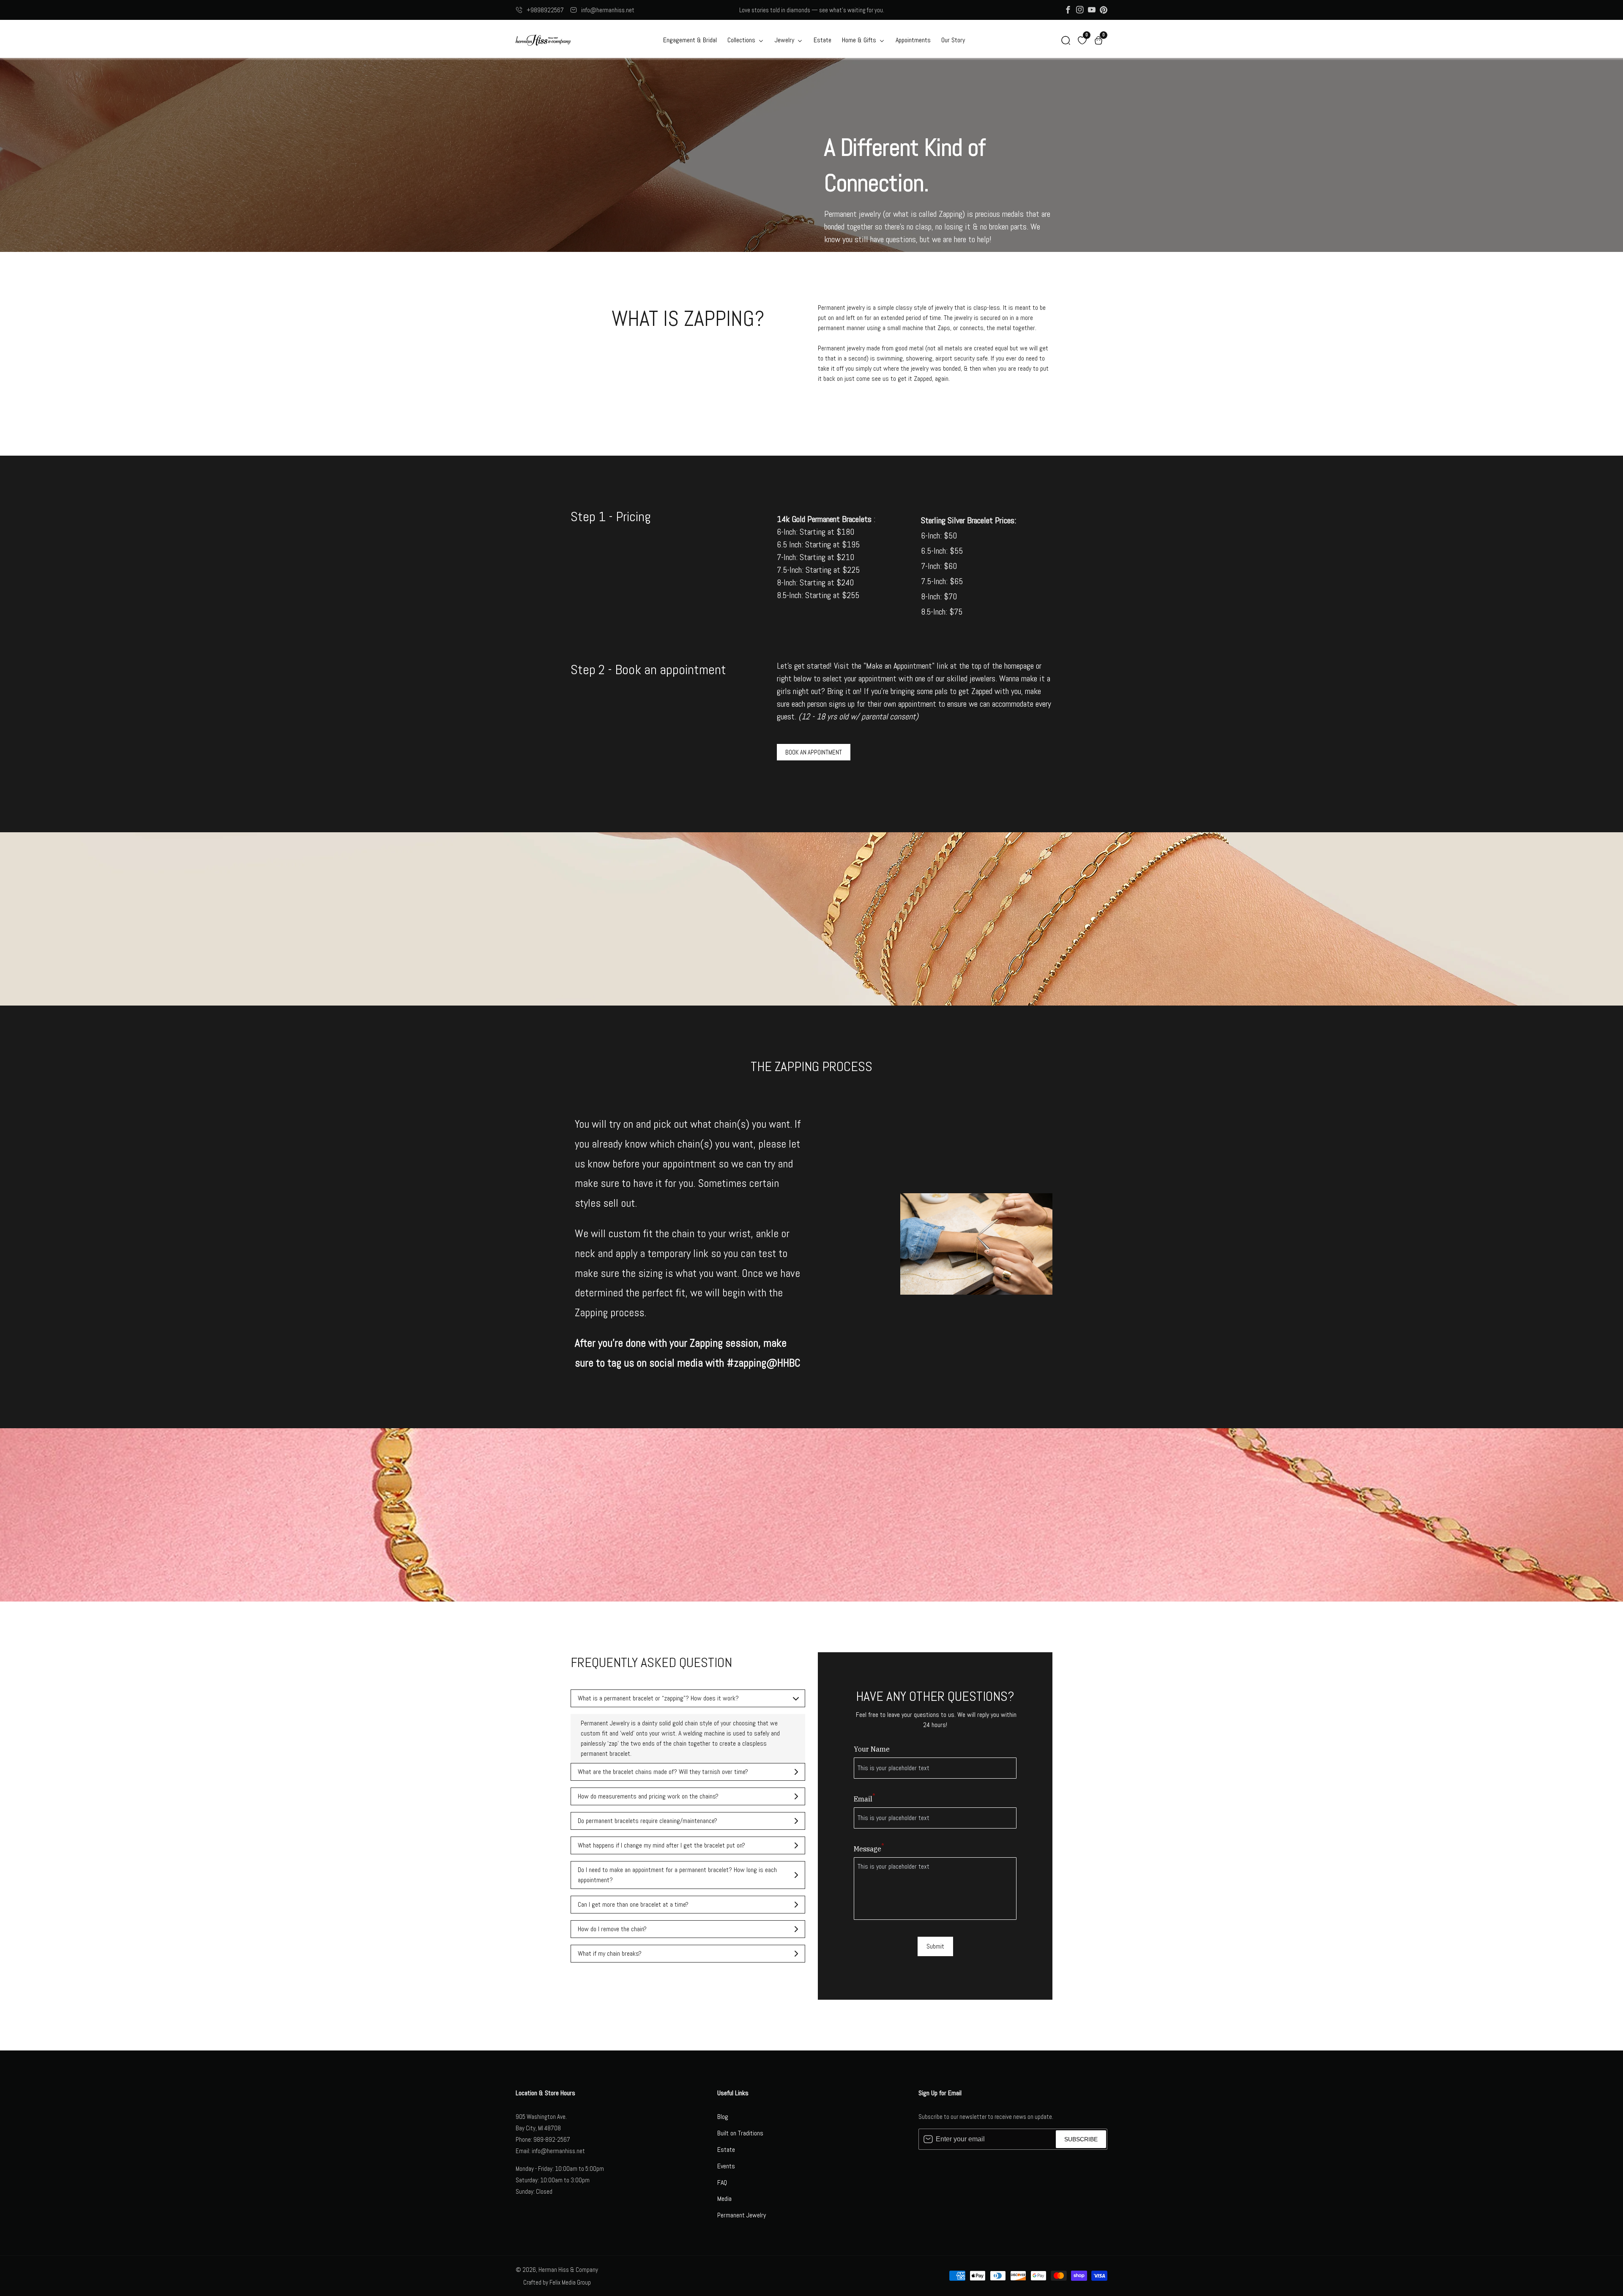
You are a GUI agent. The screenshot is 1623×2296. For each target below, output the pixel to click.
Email (865, 1799)
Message (869, 1848)
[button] (1066, 40)
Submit (935, 1946)
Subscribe (1081, 2139)
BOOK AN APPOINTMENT (814, 752)
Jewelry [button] (785, 40)
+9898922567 (545, 10)
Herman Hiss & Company (568, 2270)
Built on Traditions (740, 2133)
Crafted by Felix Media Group (557, 2282)
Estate (822, 40)
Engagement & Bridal (690, 40)
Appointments (913, 40)
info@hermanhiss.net (608, 10)
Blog (723, 2117)
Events (726, 2166)
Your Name (872, 1749)
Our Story (953, 40)
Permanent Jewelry (742, 2215)
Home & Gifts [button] (860, 40)
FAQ (722, 2183)
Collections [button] (742, 40)
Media (724, 2199)
